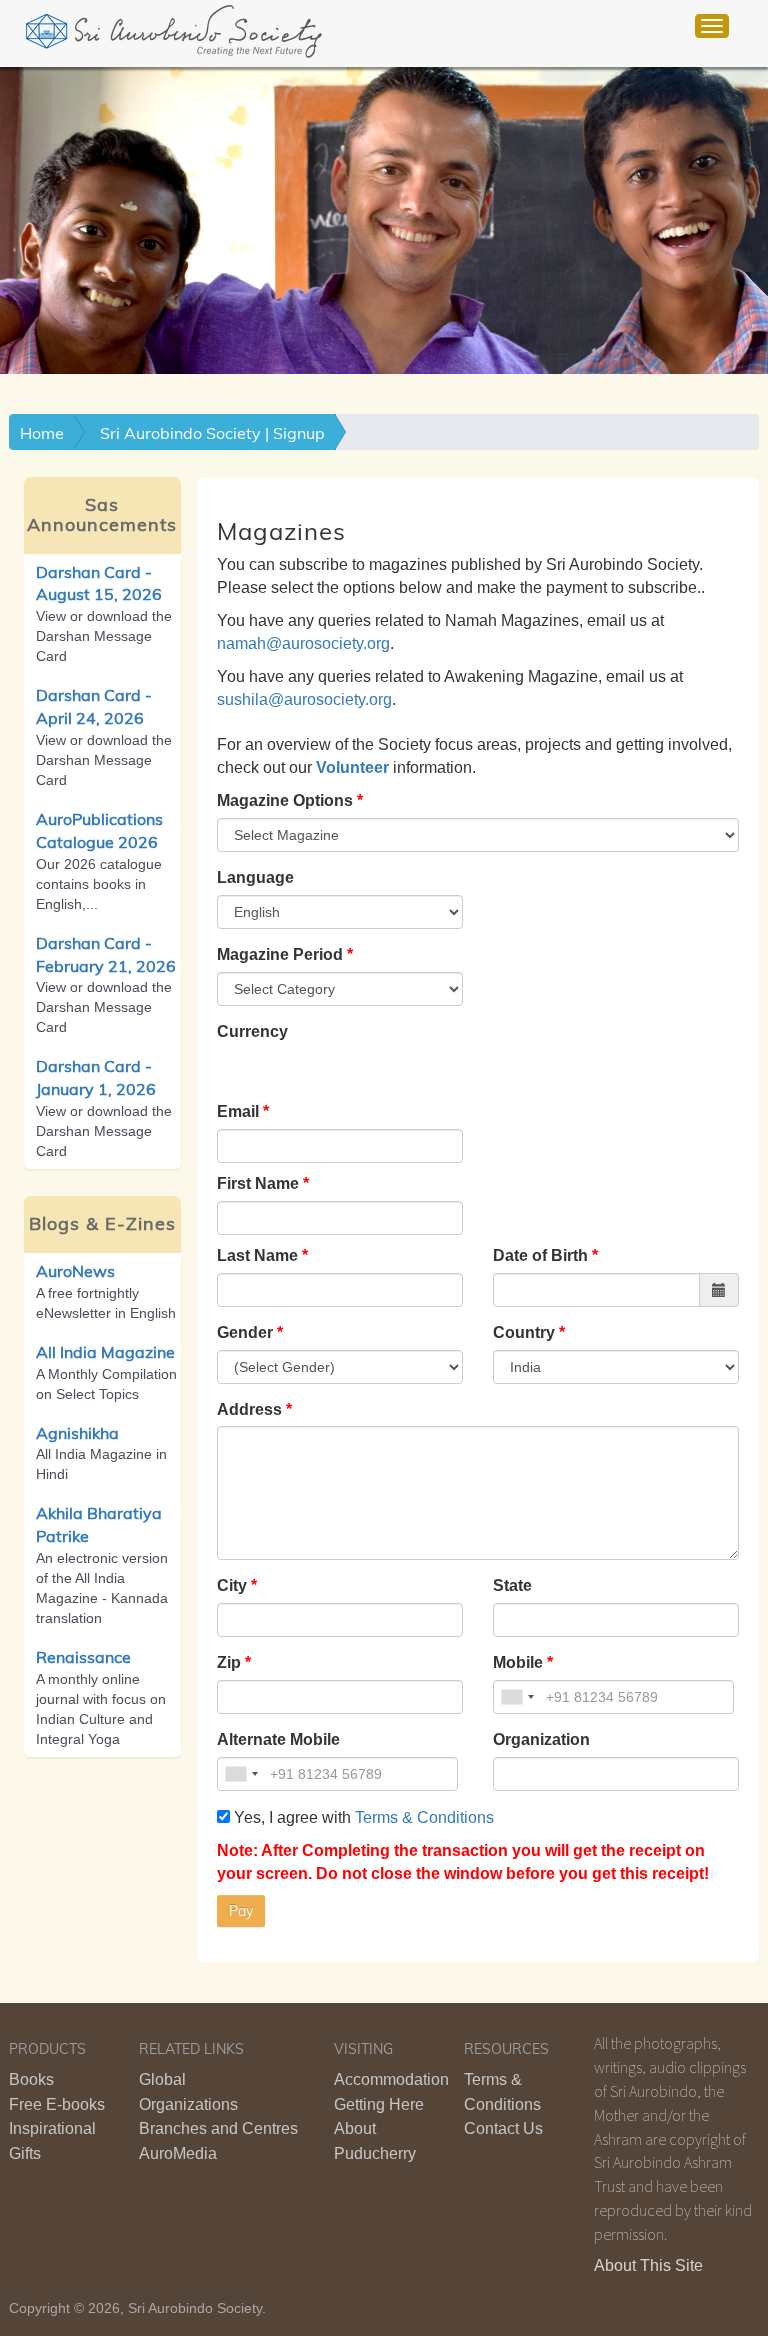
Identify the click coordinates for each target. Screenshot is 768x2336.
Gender (245, 1332)
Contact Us (503, 2128)
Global (162, 2079)
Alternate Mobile (278, 1739)
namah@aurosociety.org (303, 643)
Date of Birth (540, 1255)
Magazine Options (285, 800)
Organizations (188, 2104)
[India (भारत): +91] (517, 1697)
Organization (541, 1739)
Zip (229, 1662)
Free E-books (57, 2104)
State (512, 1585)
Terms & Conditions (424, 1817)
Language (255, 877)
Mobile (518, 1662)
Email (238, 1111)
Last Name (257, 1255)
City (232, 1585)
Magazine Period (280, 954)
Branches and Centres (218, 2128)
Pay (241, 1911)
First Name (258, 1183)
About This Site (648, 2265)
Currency (252, 1031)
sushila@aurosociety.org (304, 699)
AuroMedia (178, 2153)
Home (42, 433)
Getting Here (379, 2104)
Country (524, 1332)
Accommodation (391, 2079)
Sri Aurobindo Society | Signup (212, 433)
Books (31, 2079)
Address (249, 1409)
